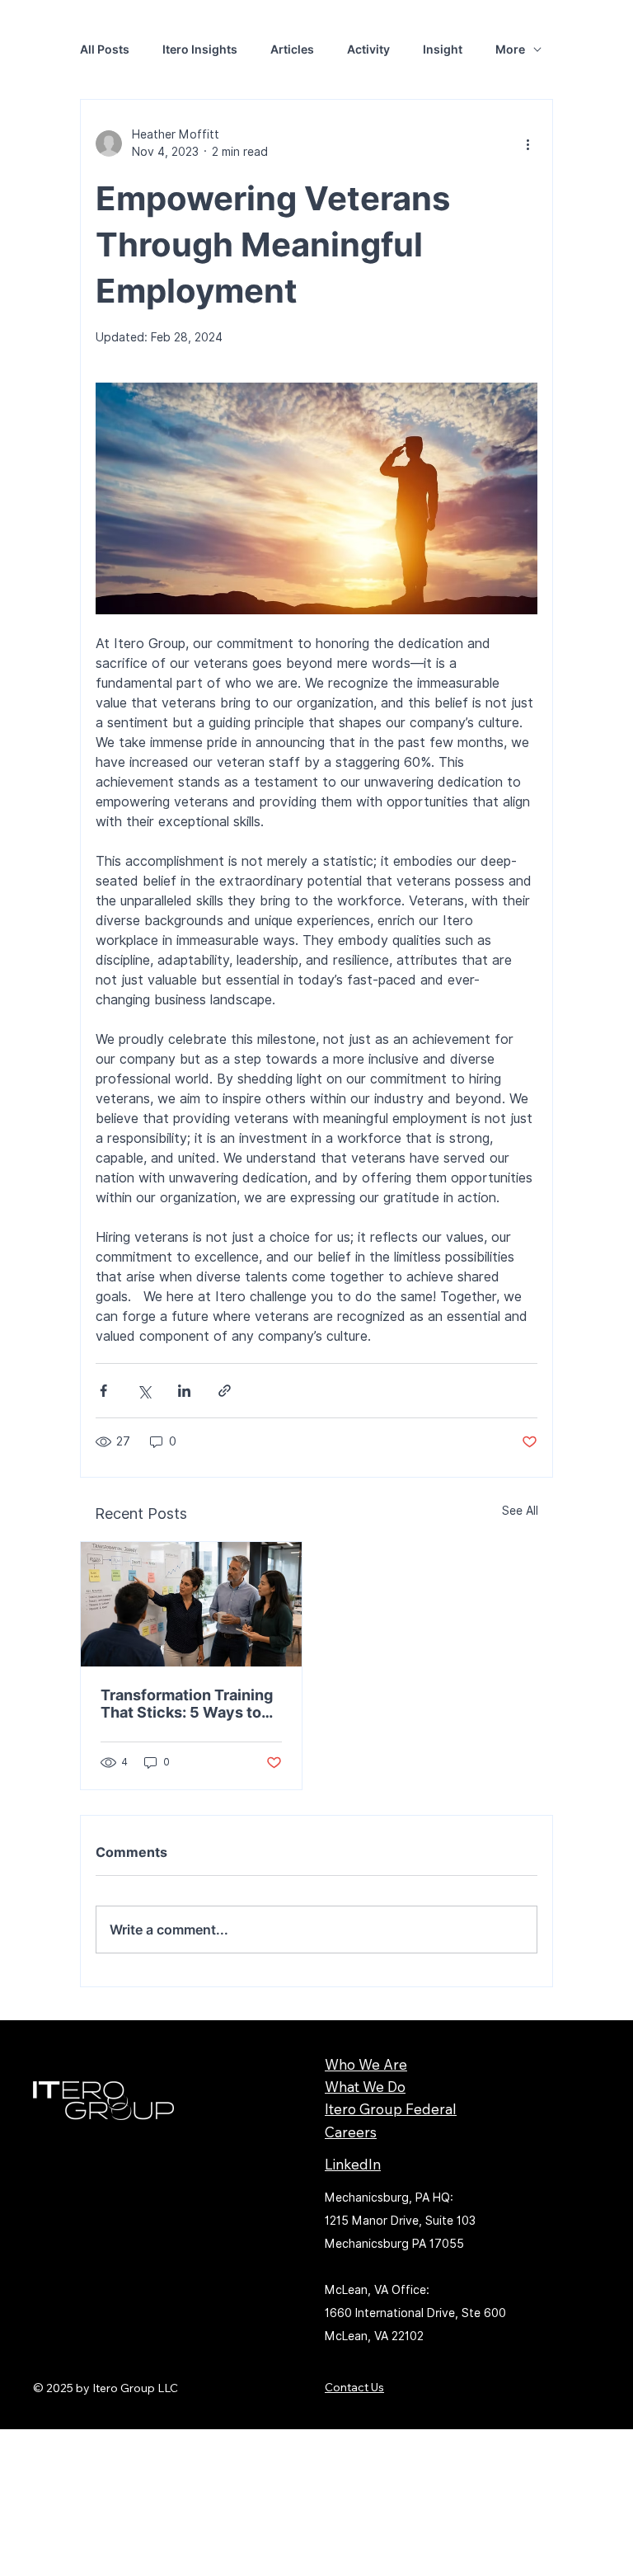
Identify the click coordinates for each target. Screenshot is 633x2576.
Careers (351, 2132)
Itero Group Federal (391, 2109)
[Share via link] (225, 1391)
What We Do (365, 2087)
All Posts (105, 49)
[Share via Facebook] (103, 1391)
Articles (292, 49)
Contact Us (354, 2387)
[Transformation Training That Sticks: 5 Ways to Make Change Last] (191, 1604)
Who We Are (366, 2064)
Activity (368, 49)
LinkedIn (353, 2164)
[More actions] (527, 143)
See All (520, 1511)
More (510, 49)
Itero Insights (200, 49)
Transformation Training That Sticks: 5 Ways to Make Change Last (187, 1704)
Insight (443, 49)
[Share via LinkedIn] (184, 1391)
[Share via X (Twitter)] (144, 1391)
